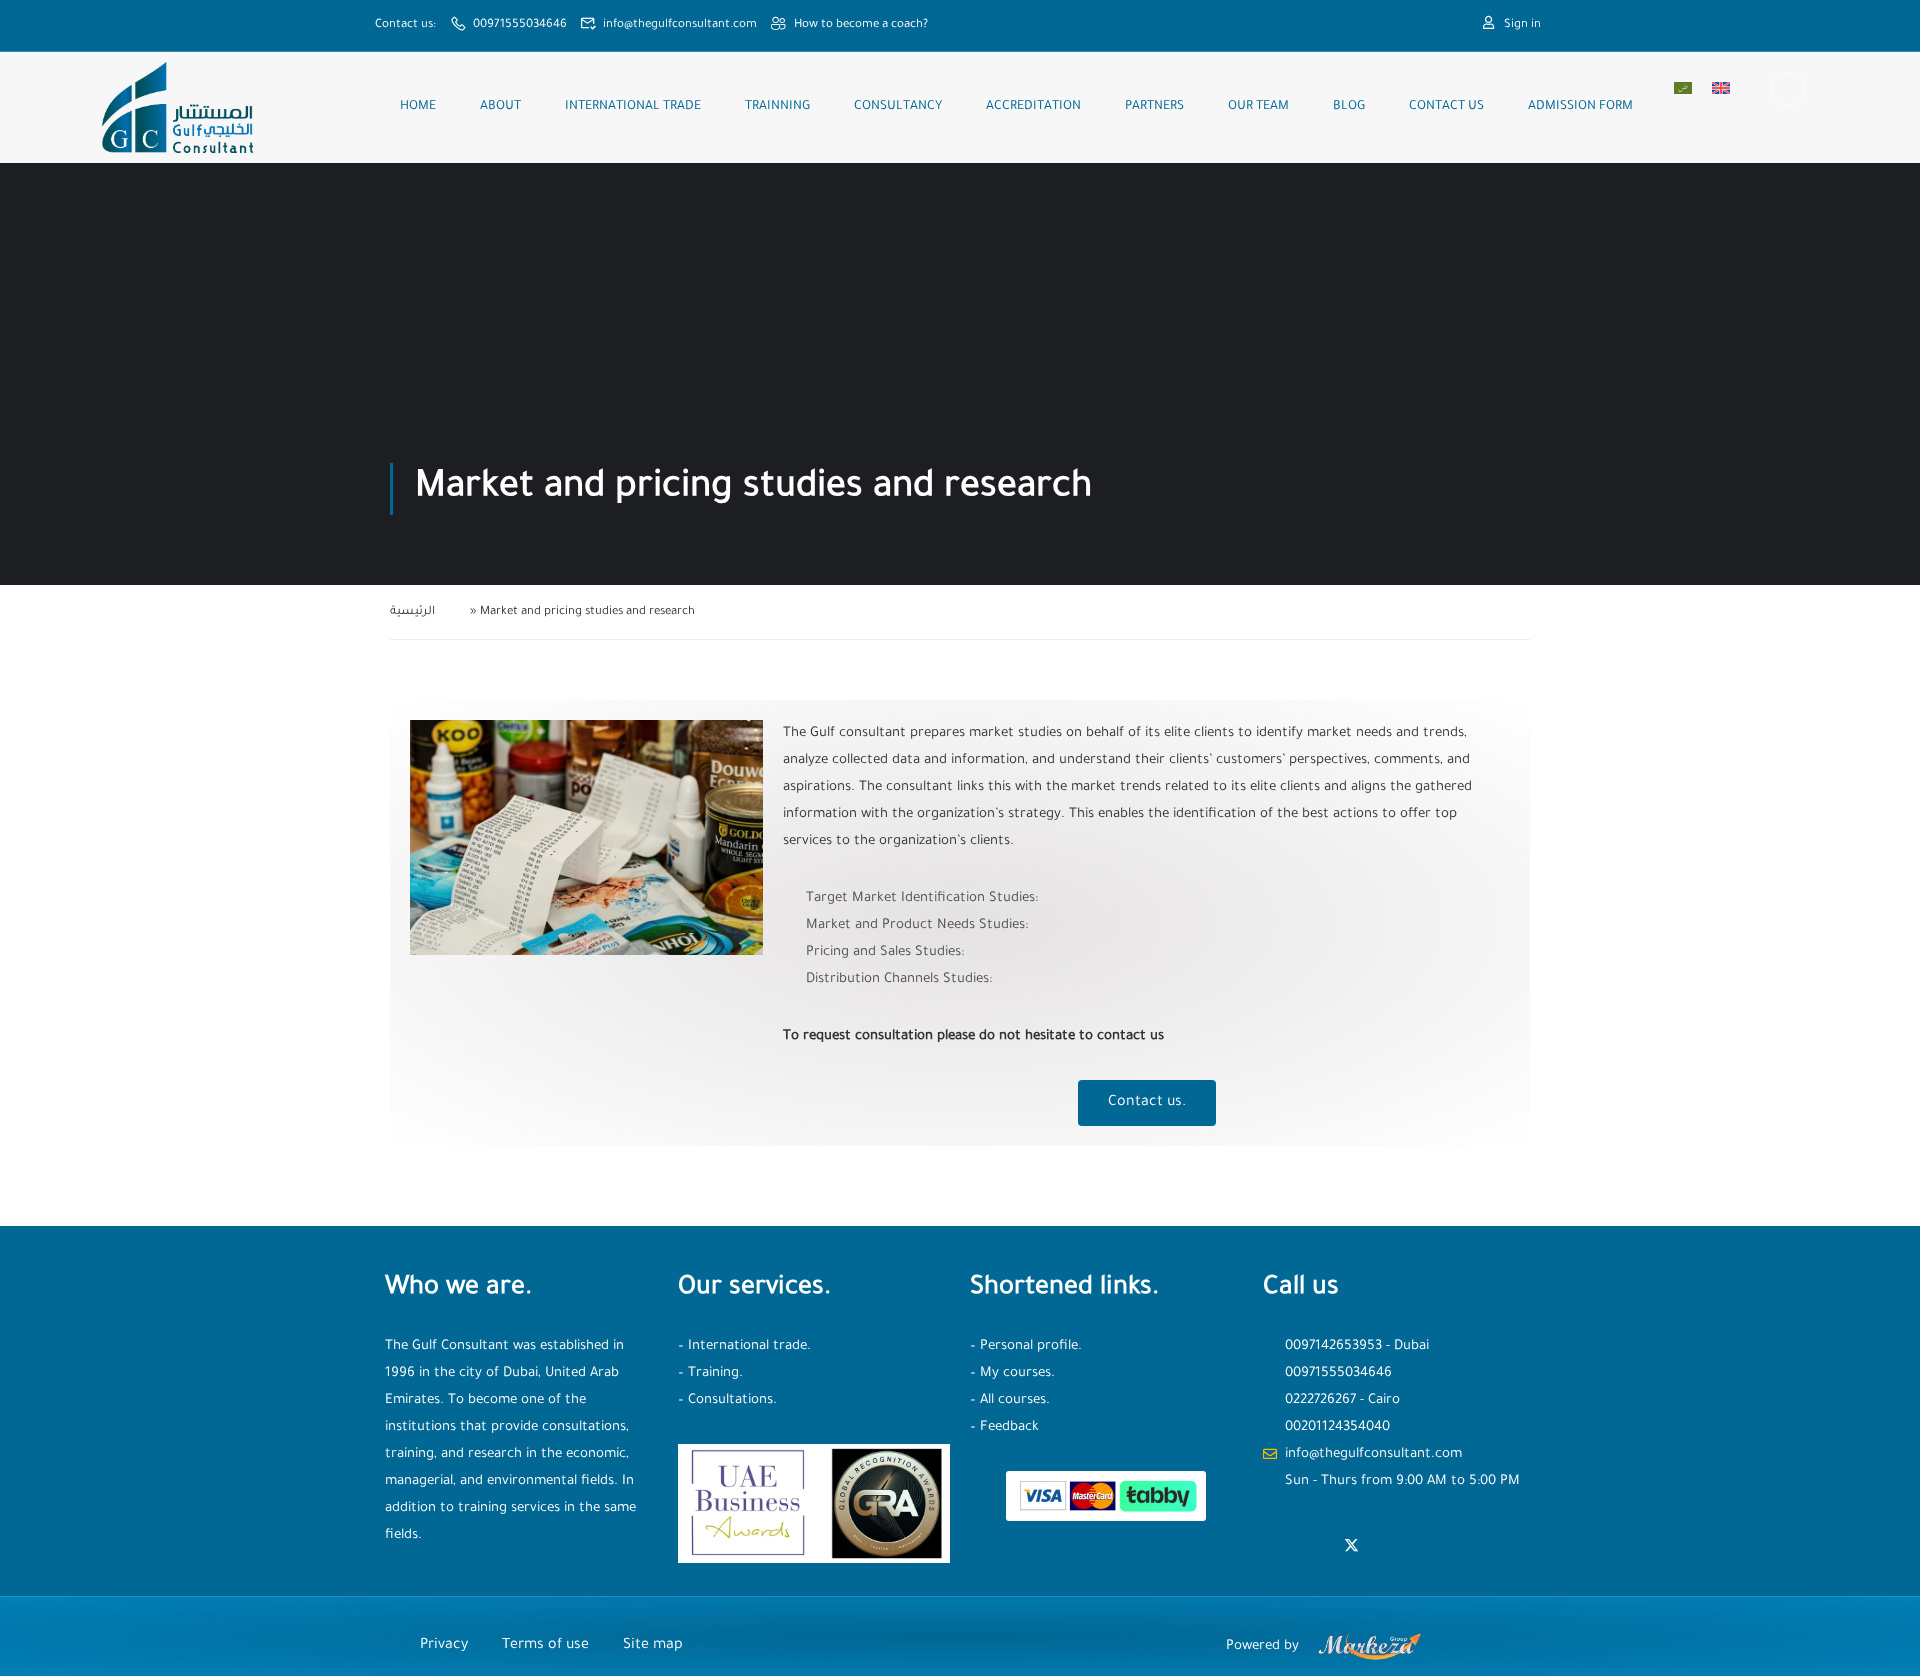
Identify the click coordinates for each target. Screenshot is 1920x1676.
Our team (1258, 107)
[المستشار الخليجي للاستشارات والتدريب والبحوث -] (176, 107)
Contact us (1446, 107)
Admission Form (1580, 107)
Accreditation (1033, 107)
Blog (1349, 107)
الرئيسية (412, 612)
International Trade (633, 107)
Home (418, 107)
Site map (653, 1646)
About (500, 107)
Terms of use (545, 1646)
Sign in (1522, 25)
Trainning (777, 107)
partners (1154, 107)
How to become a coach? (861, 25)
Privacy (444, 1646)
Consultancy (898, 107)
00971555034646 (520, 25)
